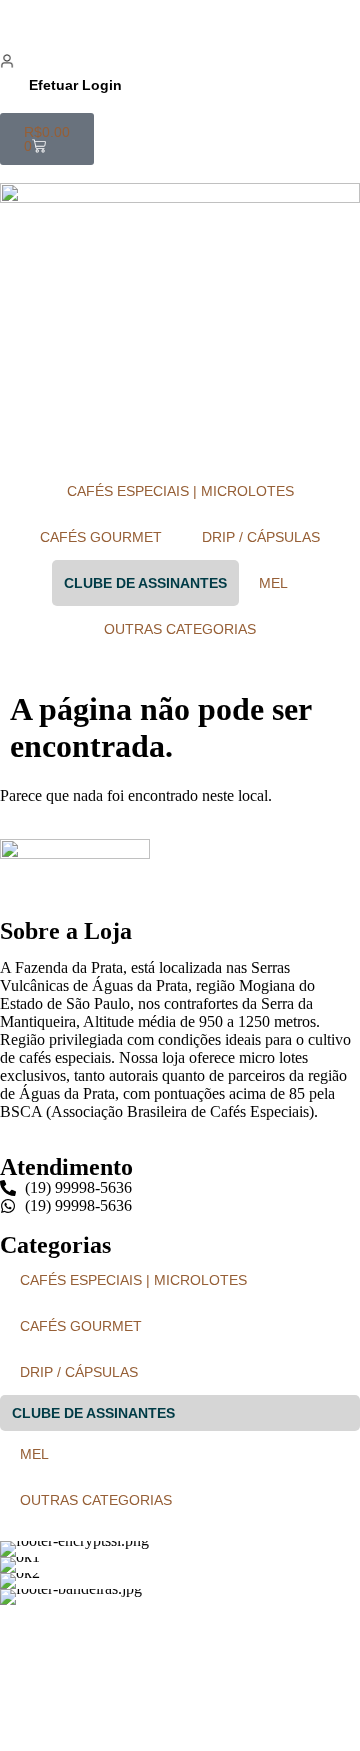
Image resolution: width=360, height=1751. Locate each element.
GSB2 (236, 1681)
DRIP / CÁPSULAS (261, 537)
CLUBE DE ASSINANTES (145, 583)
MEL (273, 583)
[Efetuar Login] (7, 61)
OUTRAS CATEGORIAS (180, 629)
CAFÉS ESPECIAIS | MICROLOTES (180, 491)
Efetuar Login (75, 85)
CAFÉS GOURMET (101, 537)
